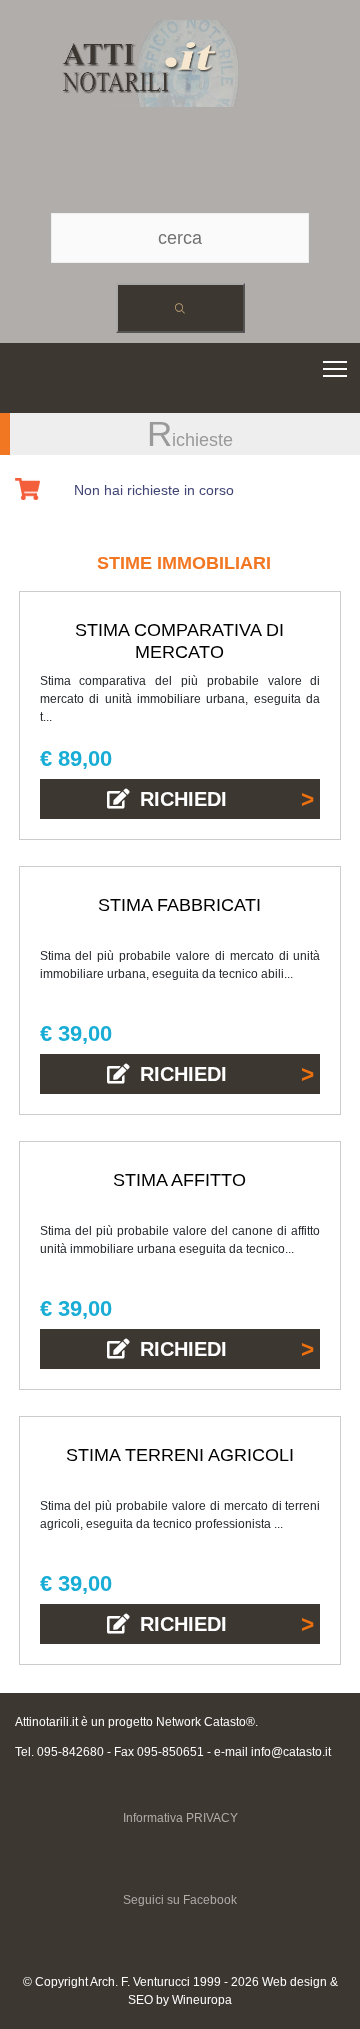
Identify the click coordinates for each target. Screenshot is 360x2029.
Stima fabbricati (179, 905)
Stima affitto (179, 1180)
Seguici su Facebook (180, 1900)
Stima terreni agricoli (180, 1455)
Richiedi (183, 799)
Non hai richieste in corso (154, 490)
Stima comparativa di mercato (179, 641)
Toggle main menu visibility (335, 367)
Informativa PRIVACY (180, 1818)
